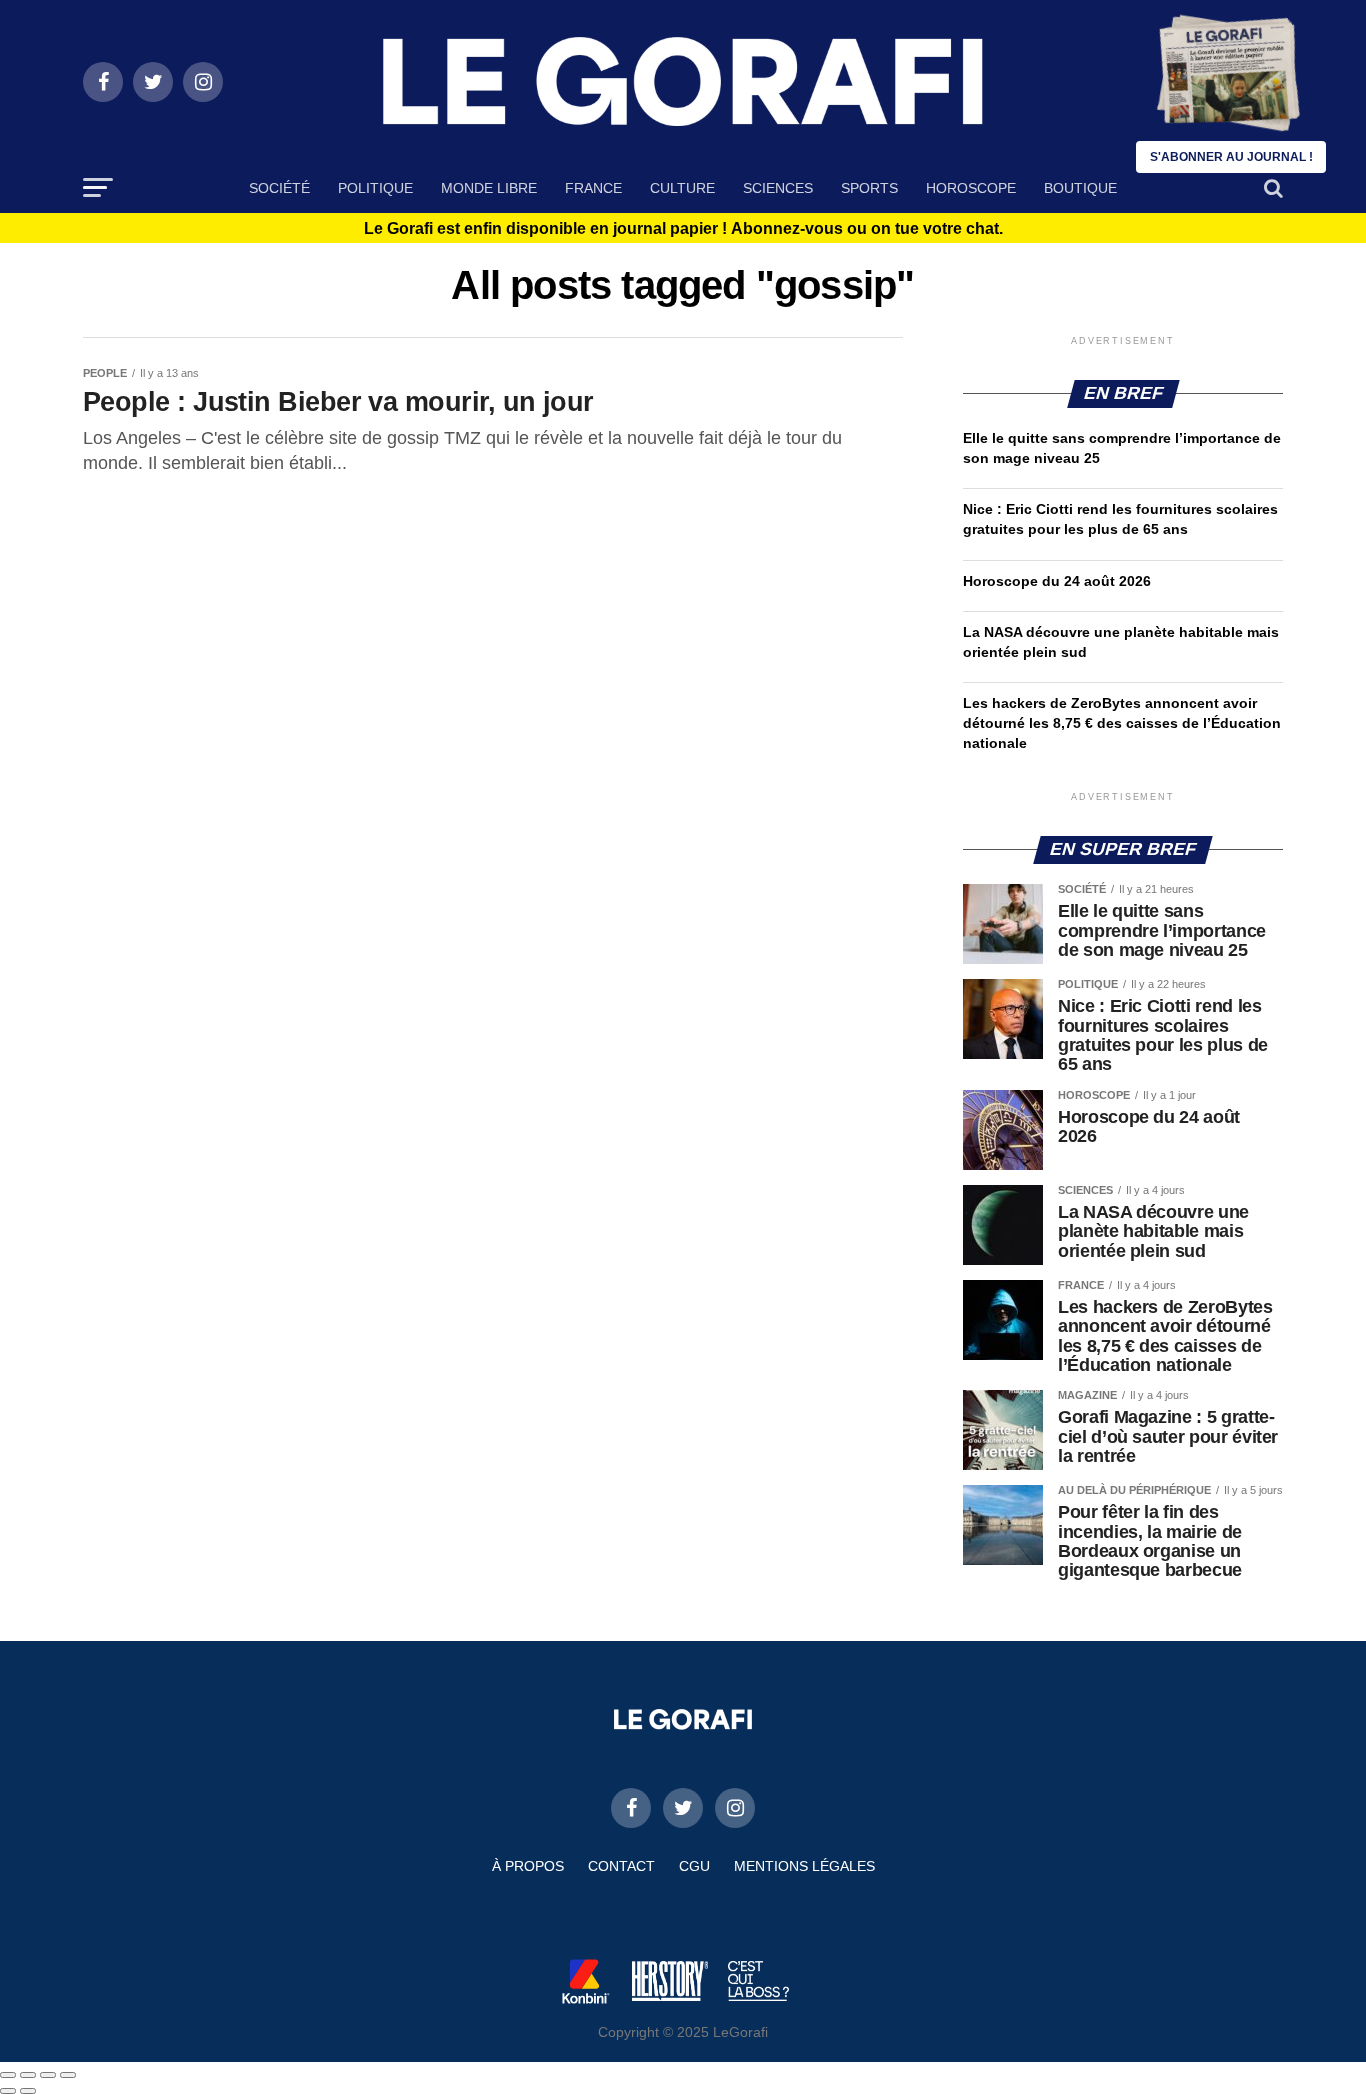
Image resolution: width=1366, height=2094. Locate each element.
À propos (528, 1866)
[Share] (28, 2075)
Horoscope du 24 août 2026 (1057, 581)
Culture (682, 188)
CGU (694, 1866)
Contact (621, 1866)
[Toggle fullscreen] (48, 2075)
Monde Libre (489, 188)
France (593, 188)
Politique (375, 188)
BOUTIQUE (1080, 188)
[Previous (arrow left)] (8, 2091)
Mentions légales (804, 1866)
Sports (869, 188)
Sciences (778, 188)
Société (279, 188)
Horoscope (971, 188)
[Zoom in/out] (68, 2075)
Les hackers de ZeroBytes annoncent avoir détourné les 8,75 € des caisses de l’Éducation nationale (1122, 723)
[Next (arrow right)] (28, 2091)
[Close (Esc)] (8, 2075)
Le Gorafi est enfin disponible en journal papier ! (683, 229)
